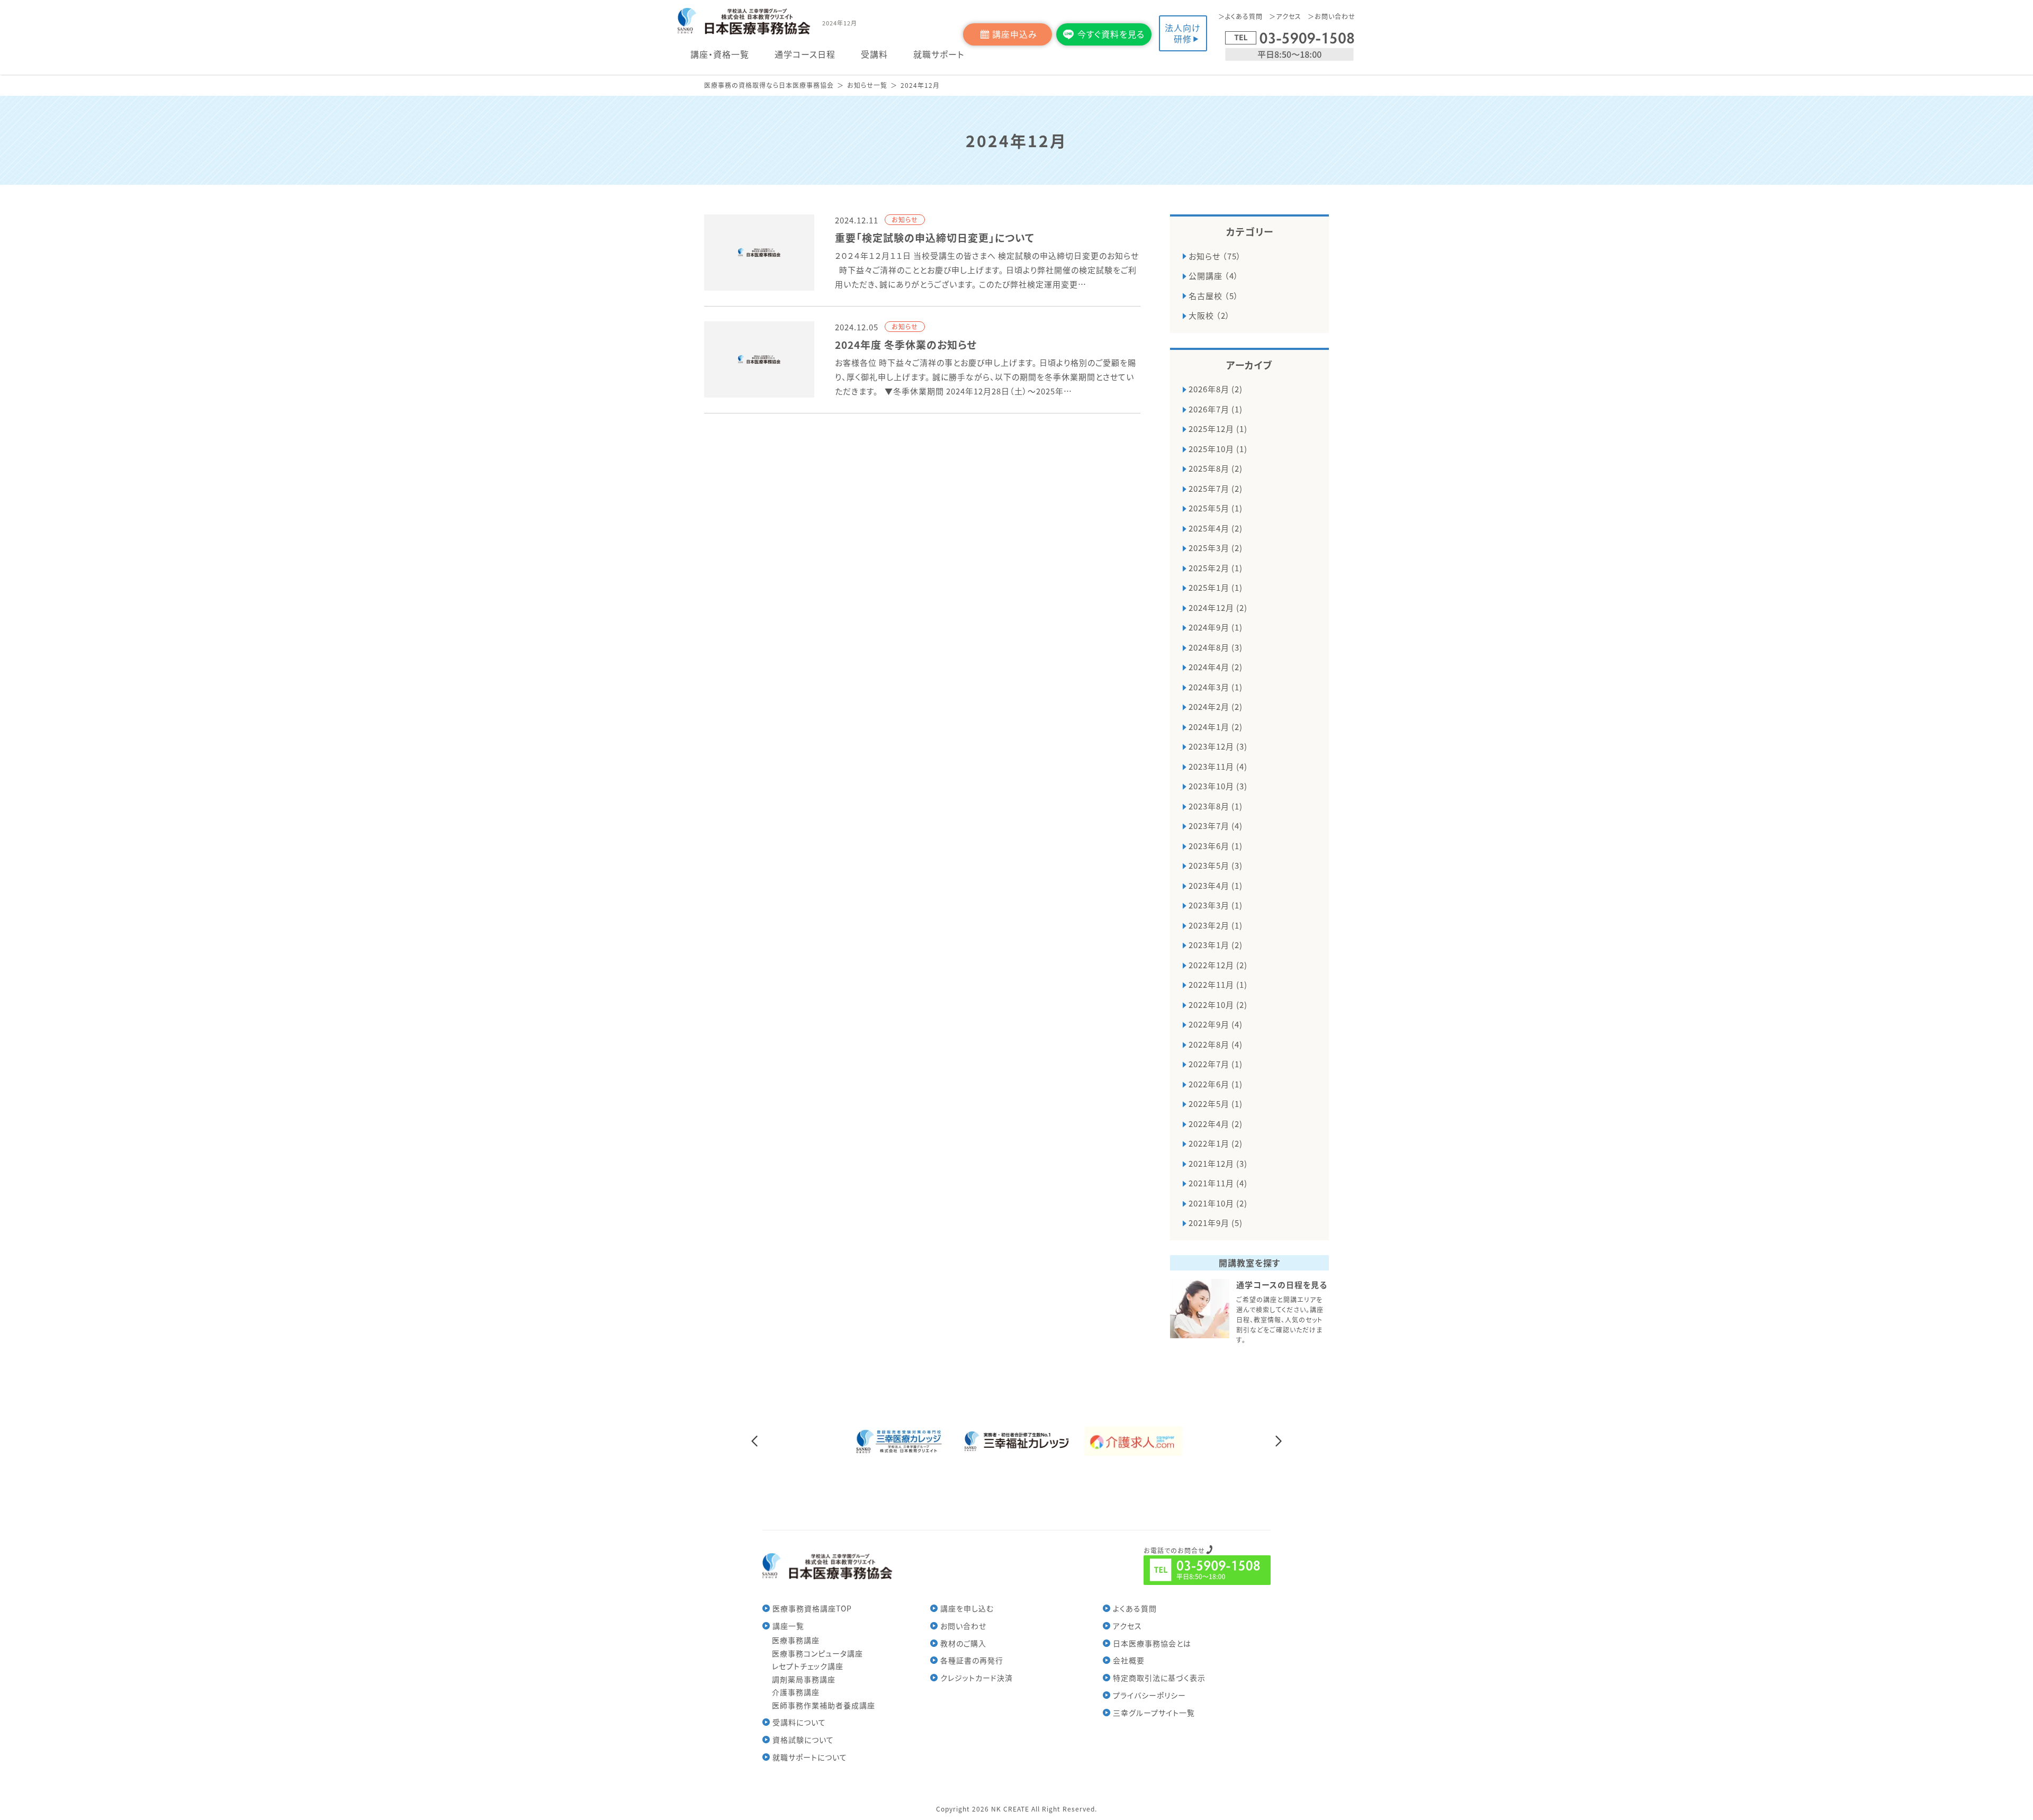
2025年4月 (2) (1216, 528)
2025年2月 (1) (1216, 568)
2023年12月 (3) (1218, 746)
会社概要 (1129, 1660)
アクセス (1289, 16)
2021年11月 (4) (1218, 1183)
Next (1279, 1441)
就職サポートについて (810, 1757)
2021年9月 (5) (1216, 1223)
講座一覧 (788, 1626)
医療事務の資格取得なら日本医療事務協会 (769, 85)
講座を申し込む (967, 1608)
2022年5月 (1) (1216, 1103)
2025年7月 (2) (1216, 488)
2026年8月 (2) (1216, 389)
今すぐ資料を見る (1111, 34)
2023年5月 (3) (1216, 865)
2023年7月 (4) (1216, 826)
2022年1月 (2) (1216, 1143)
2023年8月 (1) (1216, 806)
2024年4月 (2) (1216, 667)
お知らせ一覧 (867, 85)
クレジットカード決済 (977, 1678)
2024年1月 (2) (1216, 727)
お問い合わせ (1335, 16)
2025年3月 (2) (1216, 548)
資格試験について (803, 1740)
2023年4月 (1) (1216, 885)
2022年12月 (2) (1218, 965)
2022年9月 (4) (1216, 1024)
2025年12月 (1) (1218, 429)
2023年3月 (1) (1216, 905)
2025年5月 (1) (1216, 508)
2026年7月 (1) (1216, 409)
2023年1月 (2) (1216, 945)
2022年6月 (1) (1216, 1084)
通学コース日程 (805, 54)
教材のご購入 (963, 1643)
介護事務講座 (796, 1692)
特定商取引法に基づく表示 (1159, 1678)
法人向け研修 (1183, 33)
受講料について (799, 1722)
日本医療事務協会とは (1152, 1643)
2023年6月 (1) (1216, 846)
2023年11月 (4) (1218, 766)
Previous (754, 1441)
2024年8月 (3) (1216, 647)
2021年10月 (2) (1218, 1203)
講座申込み (1015, 34)
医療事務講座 (796, 1640)
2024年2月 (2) (1216, 706)
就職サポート (939, 54)
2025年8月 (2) (1216, 468)
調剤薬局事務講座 (804, 1679)
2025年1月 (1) (1216, 587)
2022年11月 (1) (1218, 984)
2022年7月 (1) (1216, 1064)
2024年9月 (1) (1216, 627)
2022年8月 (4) (1216, 1044)
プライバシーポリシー (1149, 1695)
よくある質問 (1244, 16)
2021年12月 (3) (1218, 1163)
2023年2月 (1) (1216, 925)
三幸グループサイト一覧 (1154, 1713)
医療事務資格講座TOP (812, 1608)
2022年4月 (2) (1216, 1124)
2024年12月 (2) (1218, 607)
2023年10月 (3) (1218, 786)
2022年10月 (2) (1218, 1004)
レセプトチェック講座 (808, 1666)
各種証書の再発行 (972, 1660)
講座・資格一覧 (720, 54)
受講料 (874, 54)
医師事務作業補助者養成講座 (824, 1705)
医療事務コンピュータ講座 (817, 1653)
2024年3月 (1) (1216, 687)
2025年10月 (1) (1218, 449)
